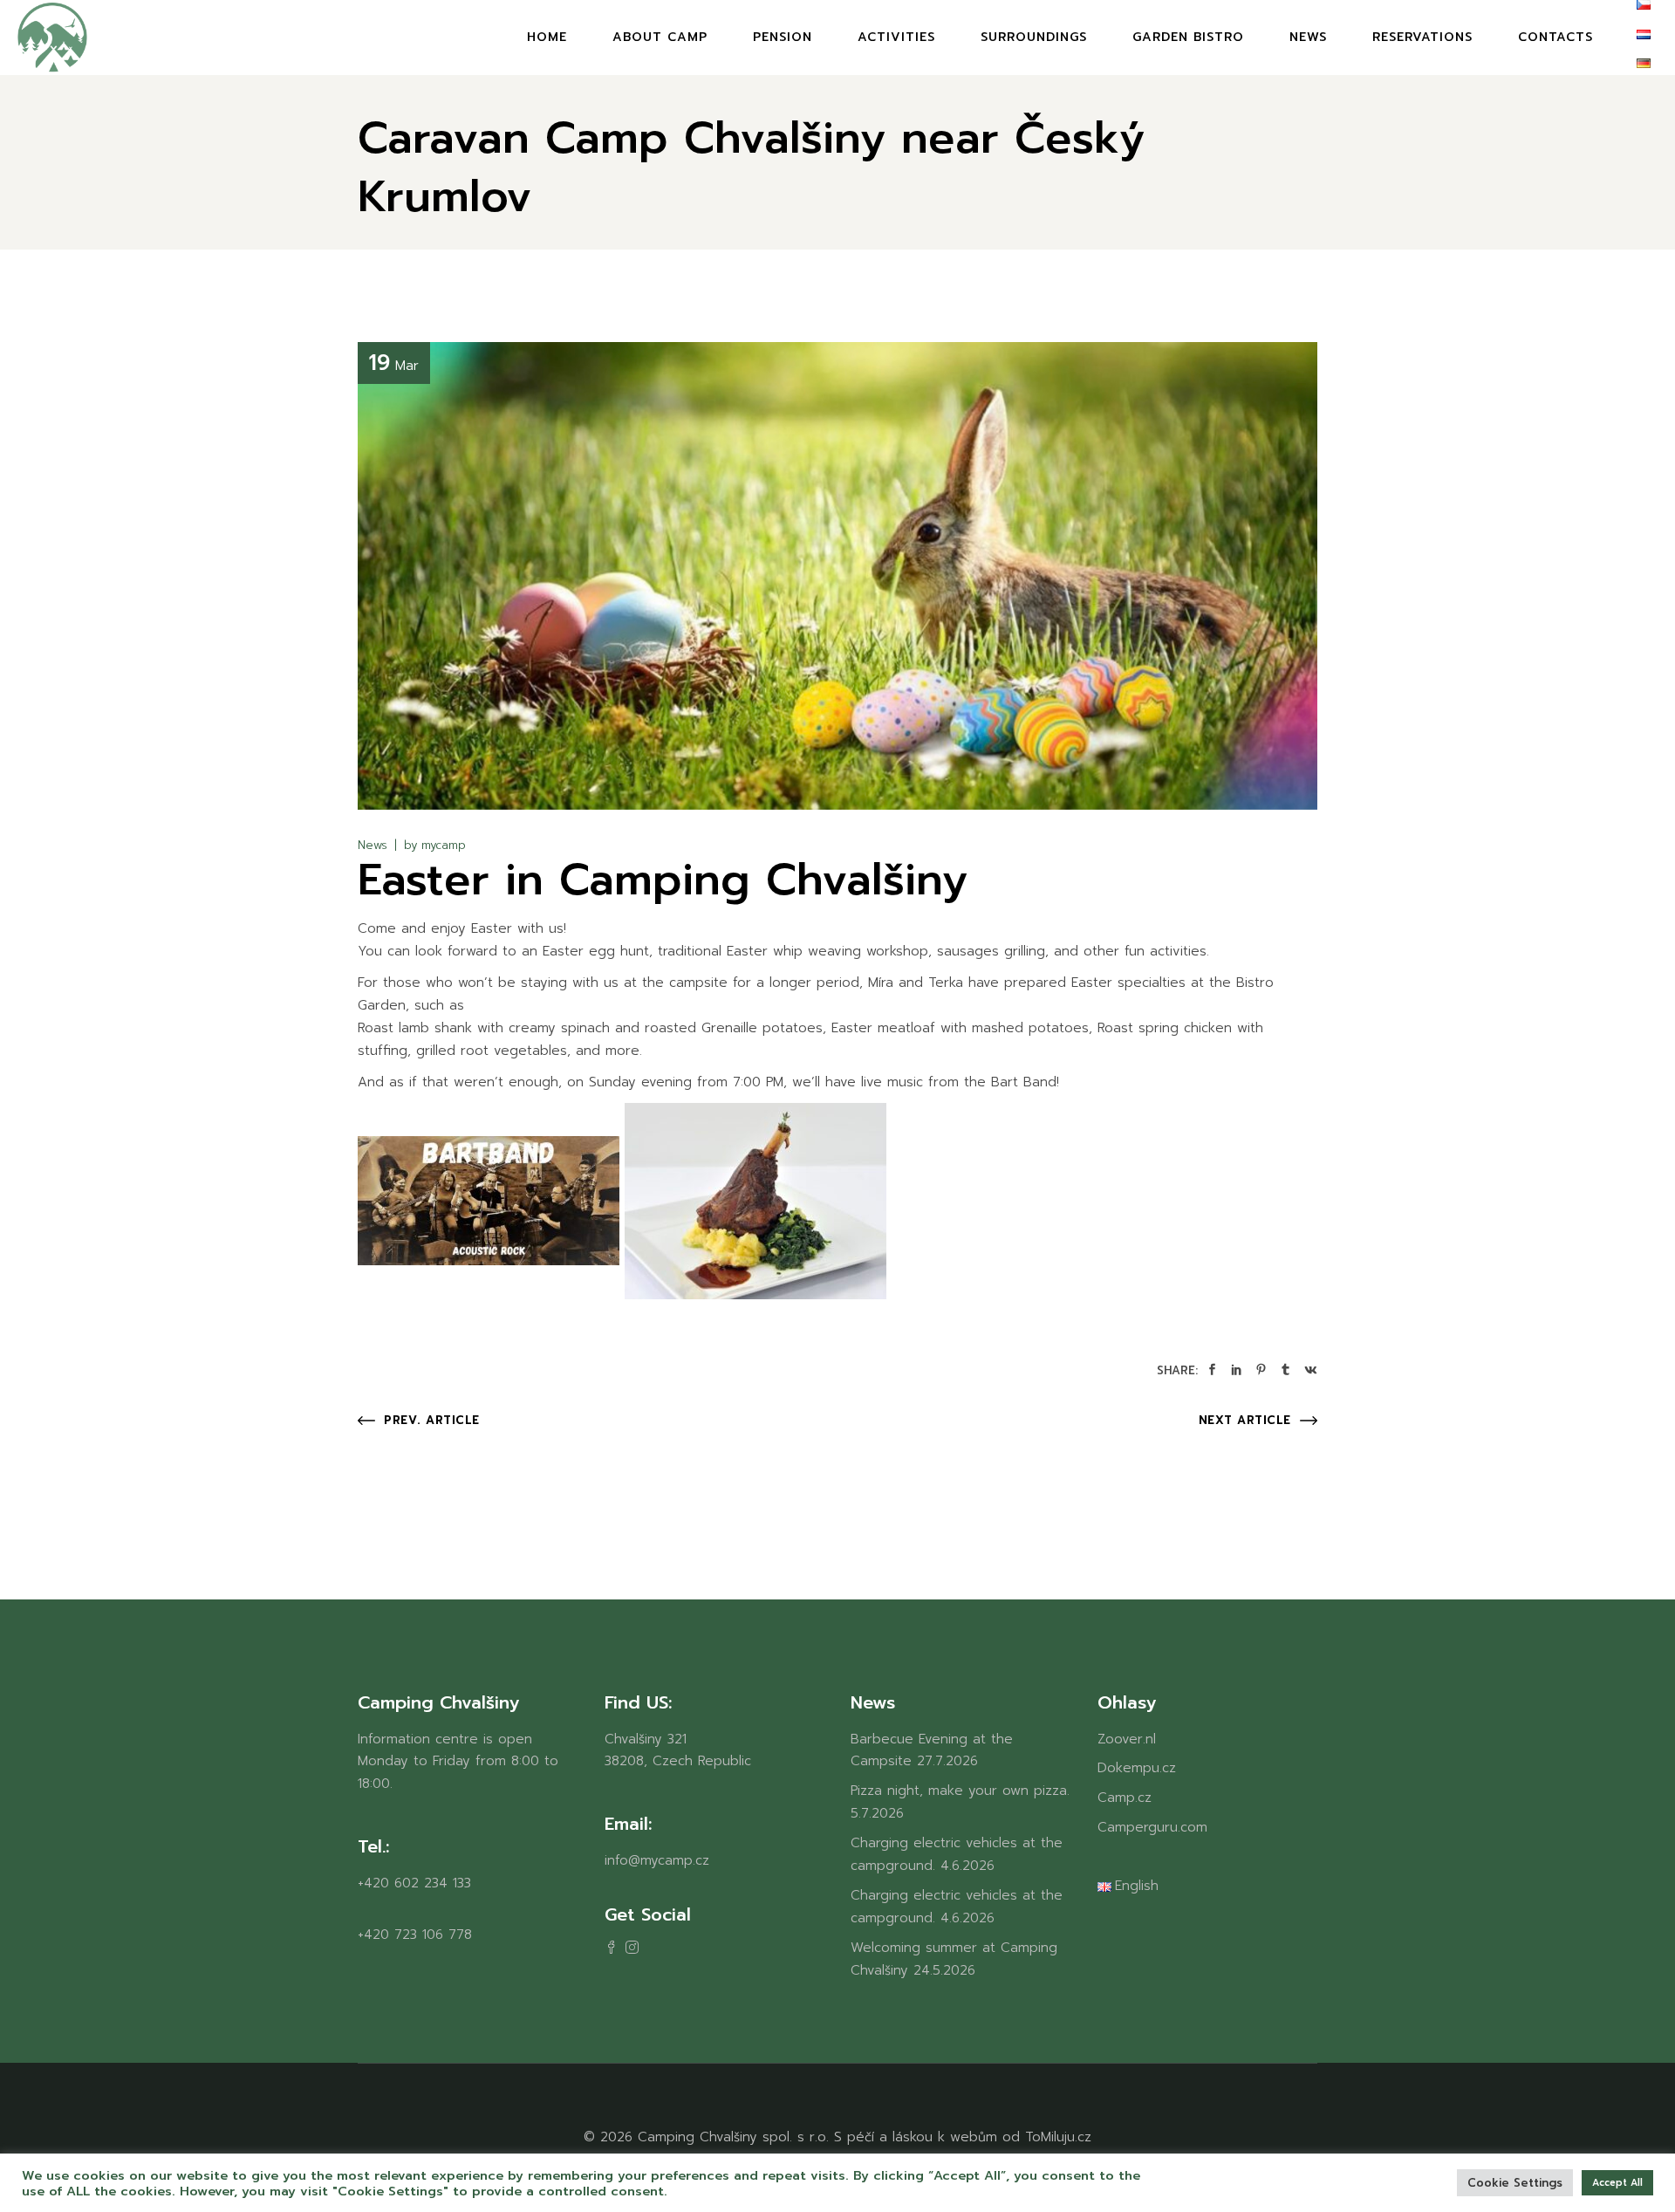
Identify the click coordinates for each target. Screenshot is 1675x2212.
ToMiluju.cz (1058, 2137)
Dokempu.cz (1137, 1768)
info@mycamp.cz (657, 1860)
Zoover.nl (1127, 1739)
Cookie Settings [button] (1515, 2183)
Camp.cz (1125, 1798)
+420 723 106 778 (415, 1935)
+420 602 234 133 (414, 1883)
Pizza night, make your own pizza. (960, 1791)
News (373, 845)
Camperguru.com (1152, 1827)
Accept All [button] (1617, 2183)
